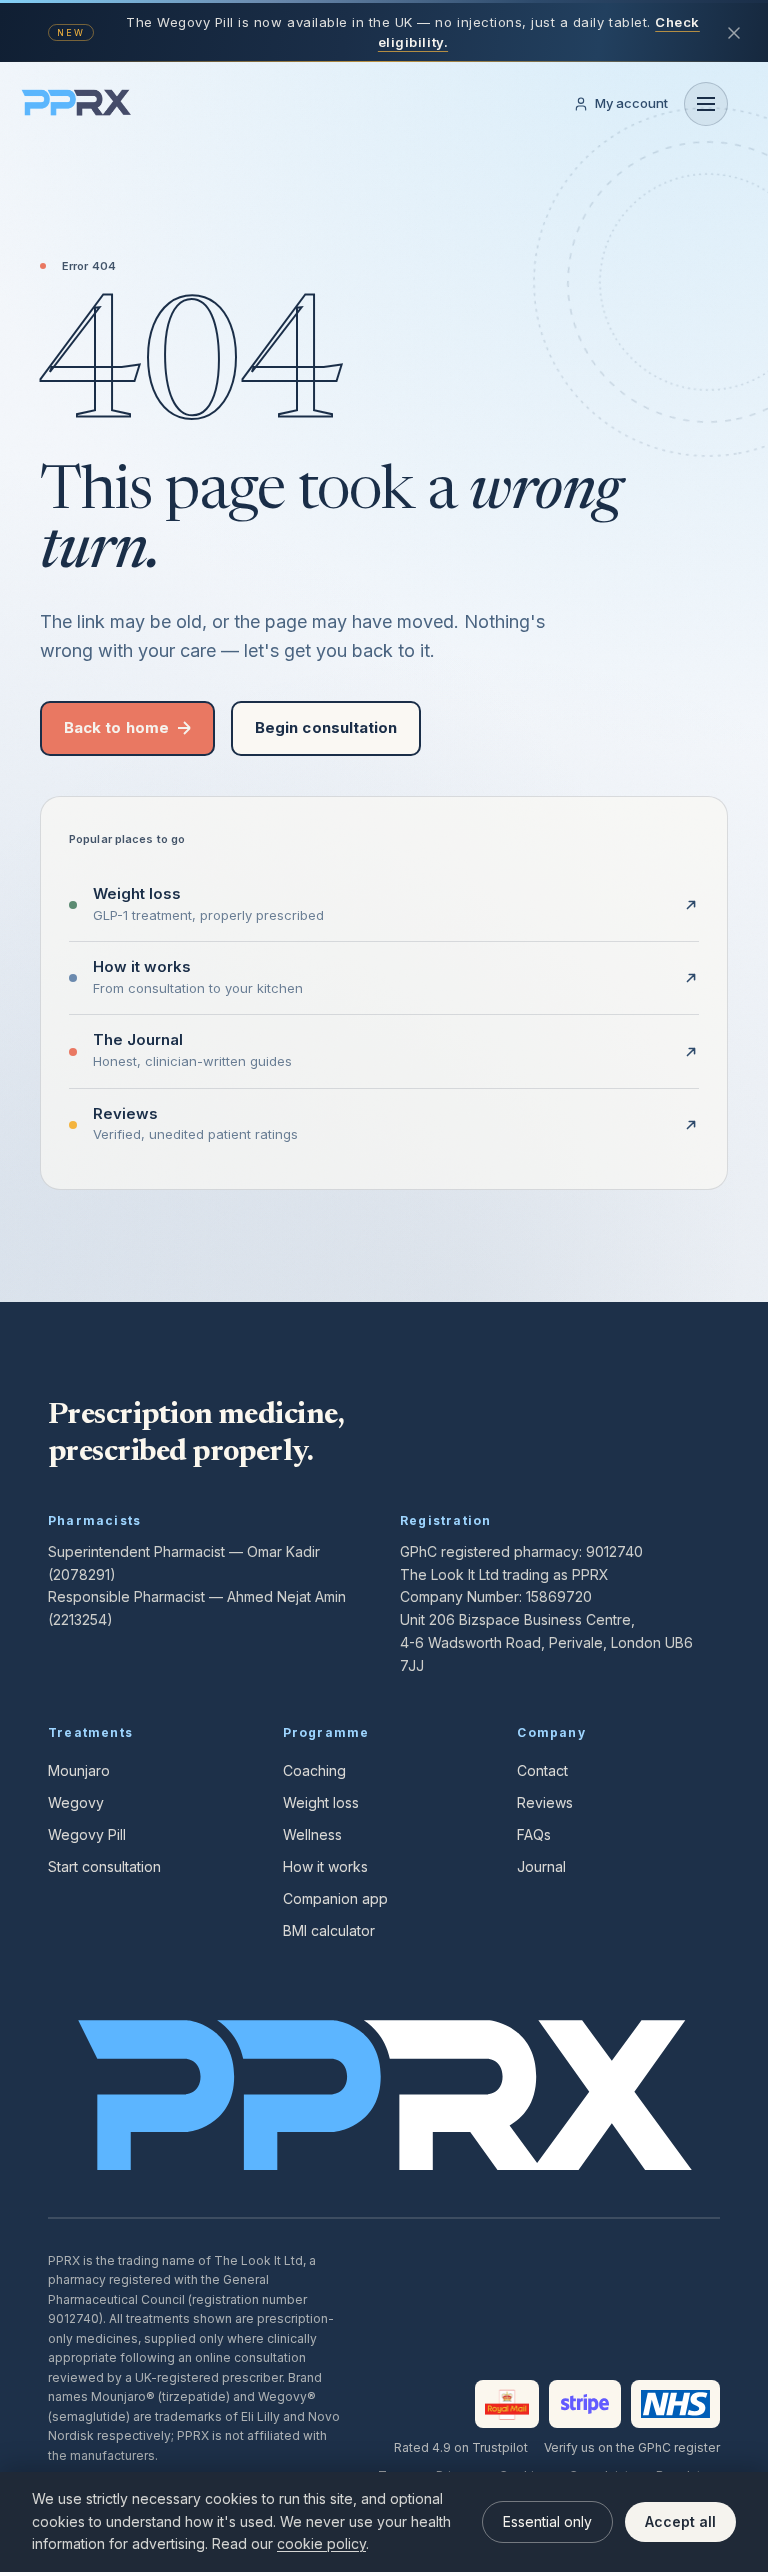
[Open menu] (706, 104)
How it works (325, 1866)
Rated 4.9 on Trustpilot (461, 2447)
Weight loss (321, 1802)
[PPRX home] (76, 104)
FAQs (534, 1834)
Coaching (314, 1770)
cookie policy (321, 2543)
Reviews (545, 1802)
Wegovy (76, 1802)
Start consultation (104, 1866)
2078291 (81, 1574)
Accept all (680, 2521)
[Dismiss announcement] (734, 33)
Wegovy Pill (87, 1834)
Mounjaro (79, 1770)
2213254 (80, 1619)
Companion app (335, 1898)
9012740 (614, 1551)
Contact (542, 1770)
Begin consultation (326, 727)
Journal (541, 1866)
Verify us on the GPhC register (632, 2447)
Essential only (547, 2521)
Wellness (312, 1834)
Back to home (116, 727)
